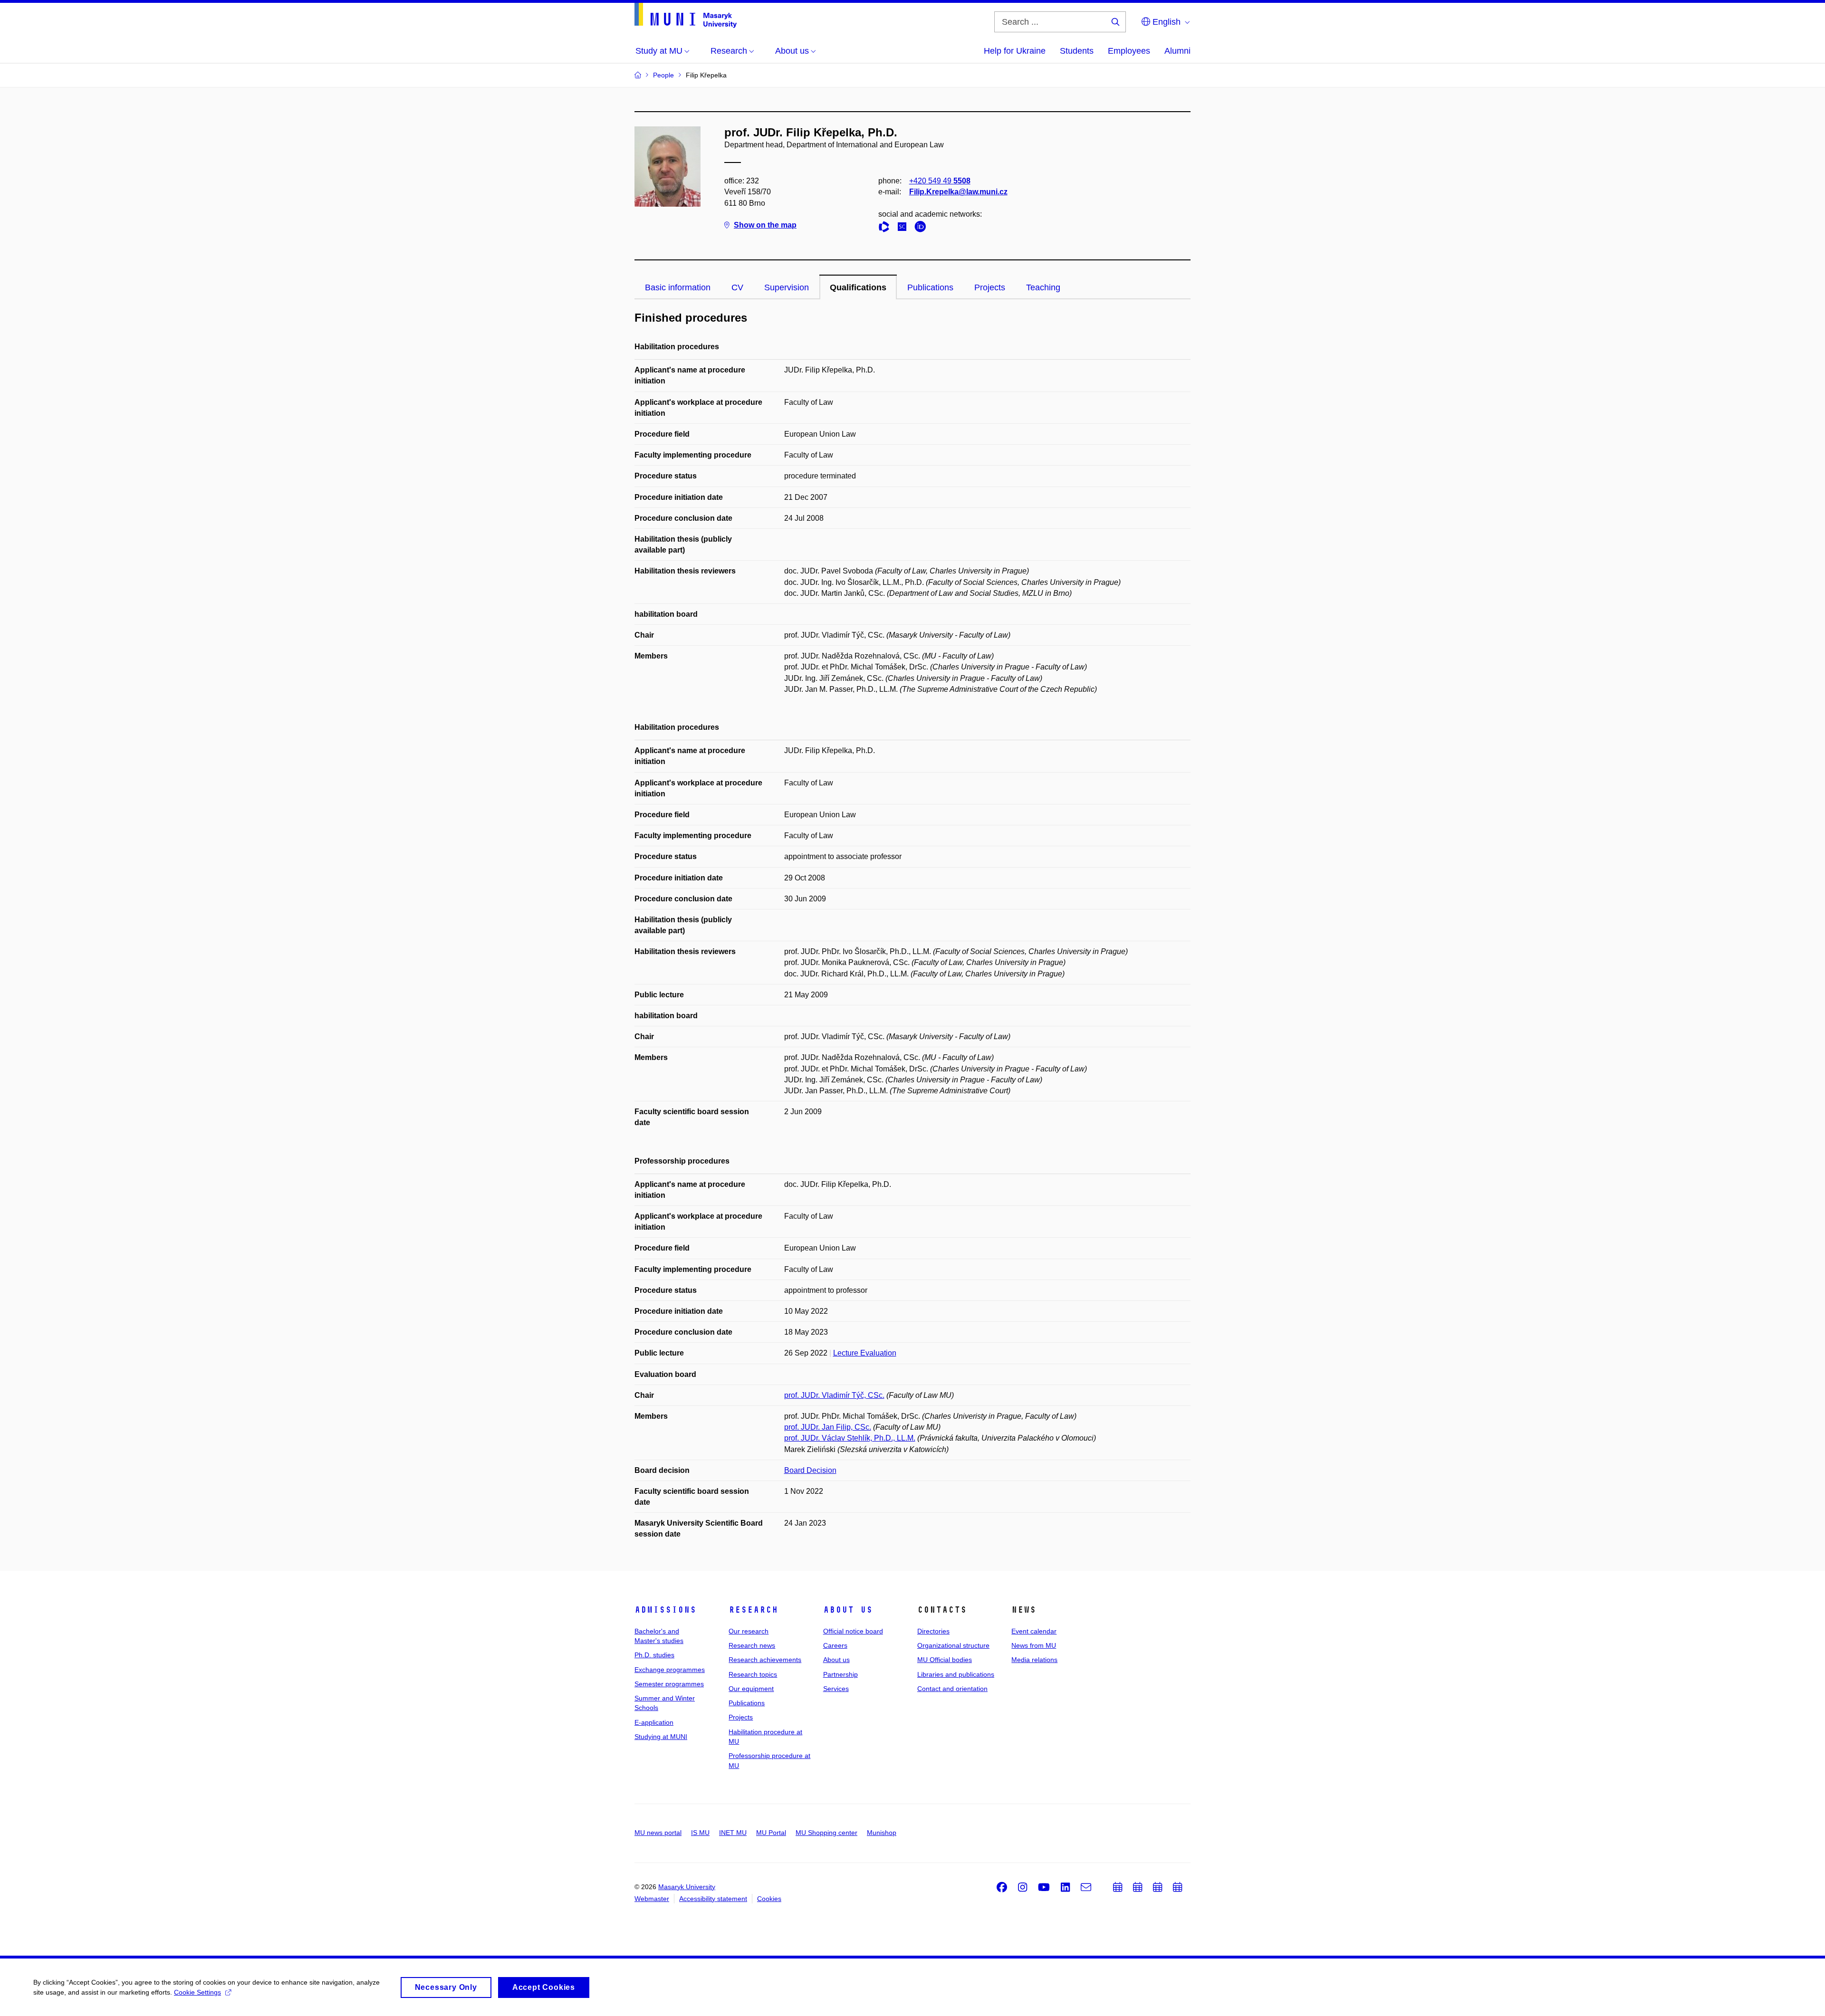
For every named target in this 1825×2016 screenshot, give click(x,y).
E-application (654, 1722)
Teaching (1043, 287)
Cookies (769, 1899)
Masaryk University (687, 1887)
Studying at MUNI (661, 1737)
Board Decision (810, 1470)
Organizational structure (953, 1645)
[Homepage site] (686, 15)
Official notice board (853, 1631)
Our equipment (751, 1689)
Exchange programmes (670, 1670)
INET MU (733, 1833)
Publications (930, 287)
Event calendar (1034, 1631)
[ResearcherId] (886, 228)
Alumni (1177, 51)
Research (753, 1610)
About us (848, 1610)
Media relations (1034, 1660)
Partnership (840, 1674)
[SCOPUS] (904, 228)
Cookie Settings (197, 1992)
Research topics (753, 1674)
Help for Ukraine (1015, 51)
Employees (1129, 51)
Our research (749, 1631)
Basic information (678, 287)
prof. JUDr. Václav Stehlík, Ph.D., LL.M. (850, 1438)
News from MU (1034, 1645)
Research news (752, 1645)
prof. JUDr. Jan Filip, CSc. (828, 1427)
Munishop (882, 1833)
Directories (933, 1631)
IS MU (700, 1833)
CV (737, 287)
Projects (990, 287)
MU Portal (771, 1833)
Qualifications (858, 287)
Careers (835, 1645)
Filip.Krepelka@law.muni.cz (958, 192)
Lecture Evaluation (865, 1353)
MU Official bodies (945, 1660)
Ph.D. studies (654, 1655)
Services (836, 1689)
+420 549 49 (940, 181)
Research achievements (765, 1660)
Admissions (665, 1610)
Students (1077, 51)
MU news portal (658, 1833)
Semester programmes (669, 1684)
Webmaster (652, 1899)
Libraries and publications (956, 1674)
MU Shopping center (826, 1833)
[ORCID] (922, 228)
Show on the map (765, 225)
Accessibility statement (713, 1899)
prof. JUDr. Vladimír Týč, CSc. (834, 1395)
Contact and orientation (952, 1689)
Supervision (787, 287)
